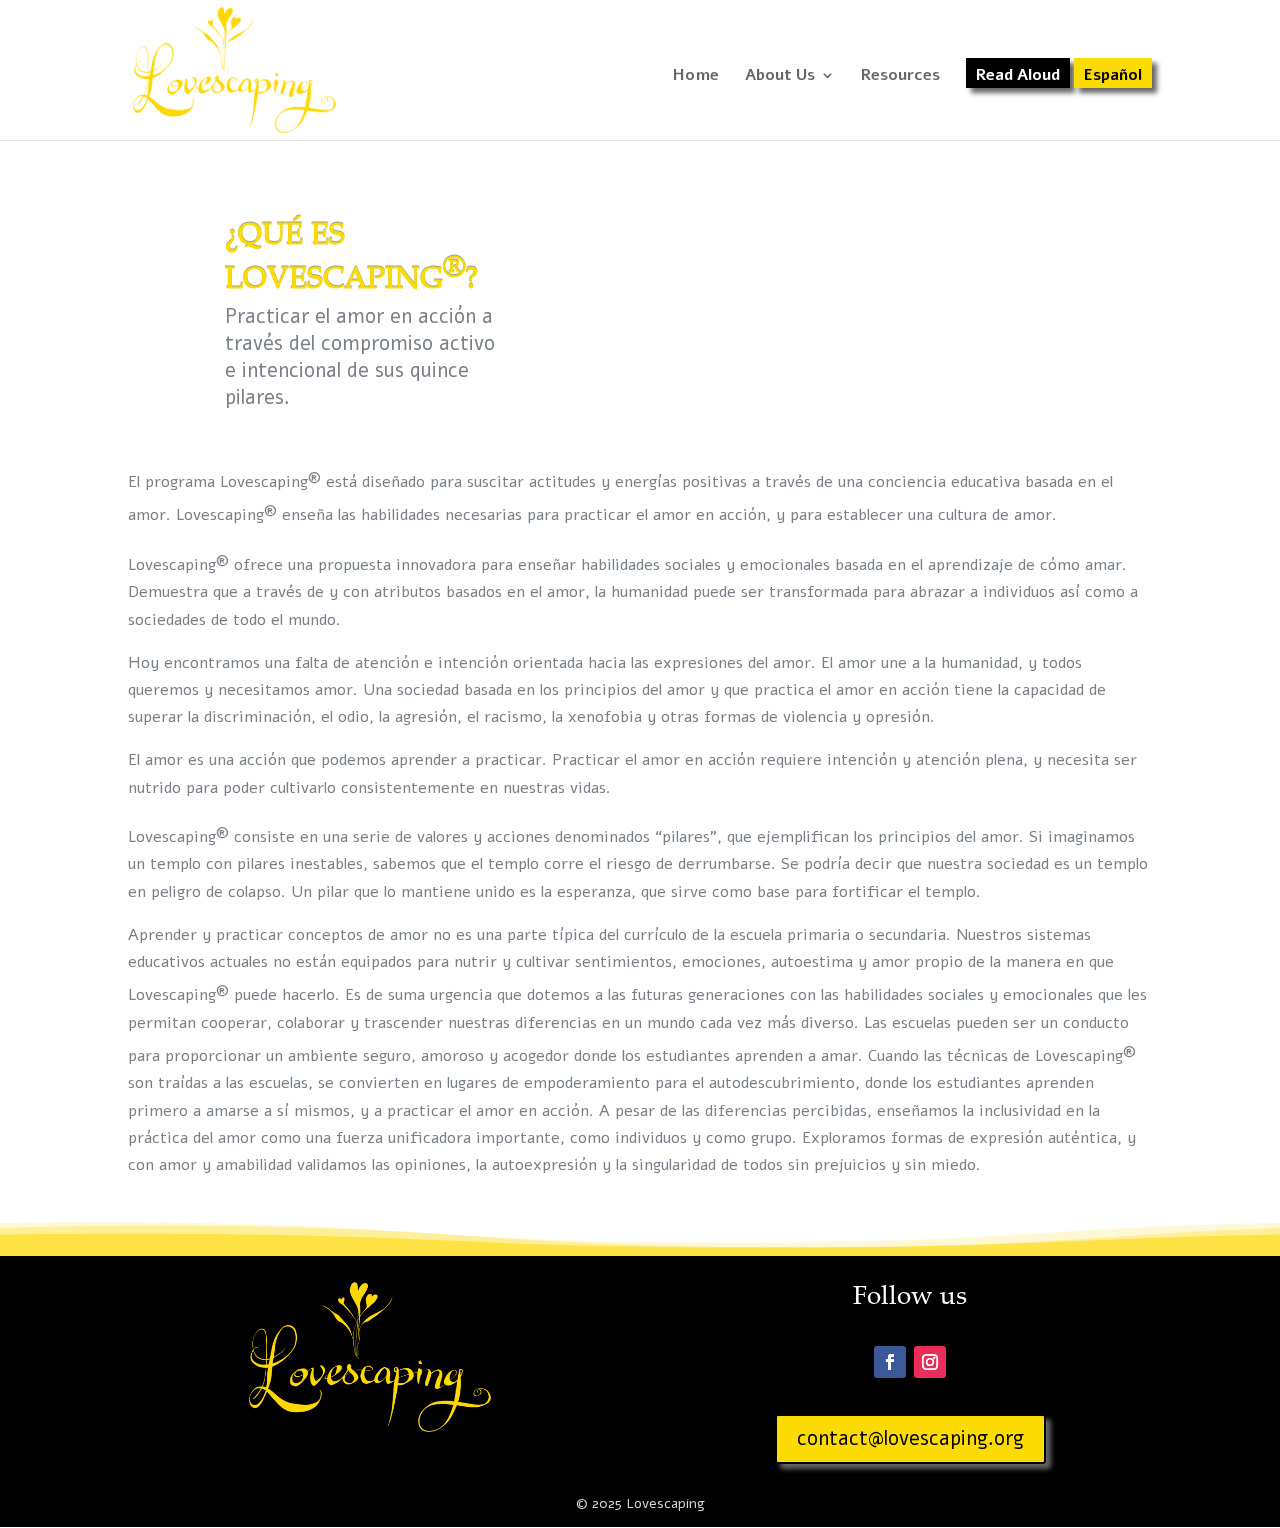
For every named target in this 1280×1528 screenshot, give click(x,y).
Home (696, 77)
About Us (780, 77)
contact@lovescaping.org (910, 1438)
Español (1113, 77)
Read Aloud (1018, 77)
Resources (900, 77)
